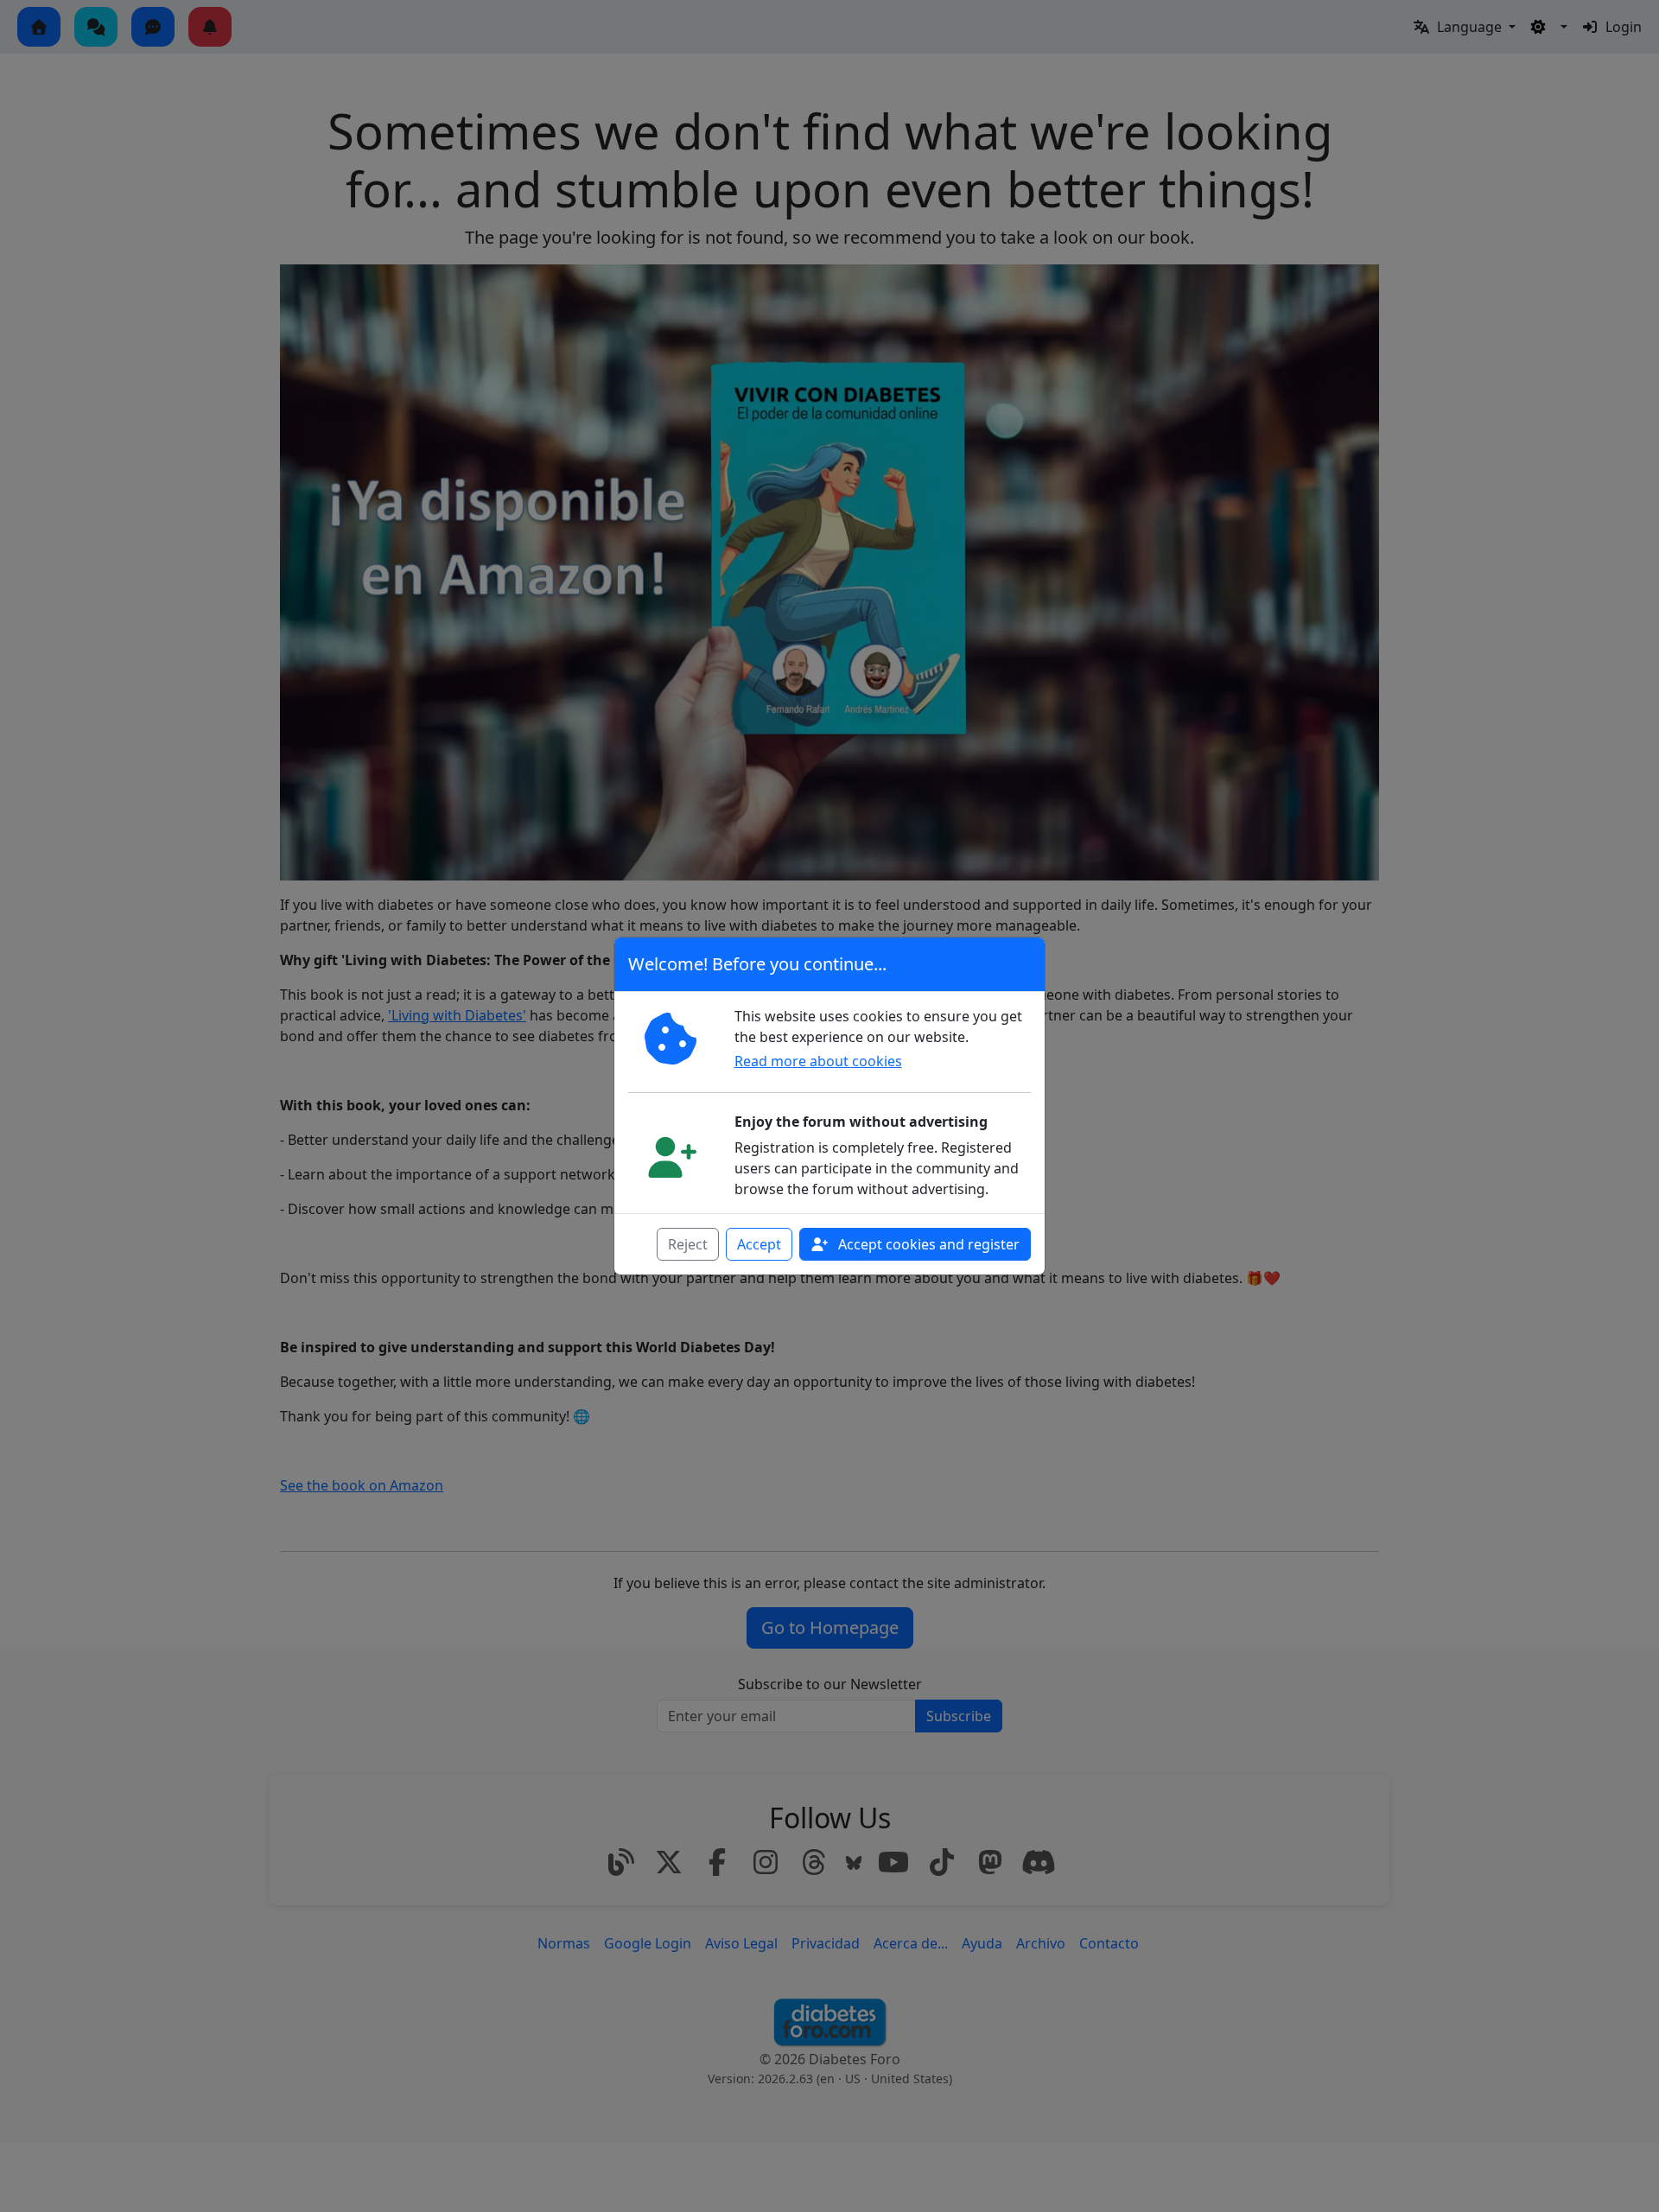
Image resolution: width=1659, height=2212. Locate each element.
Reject (688, 1244)
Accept (759, 1244)
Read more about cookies (818, 1061)
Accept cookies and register (927, 1244)
